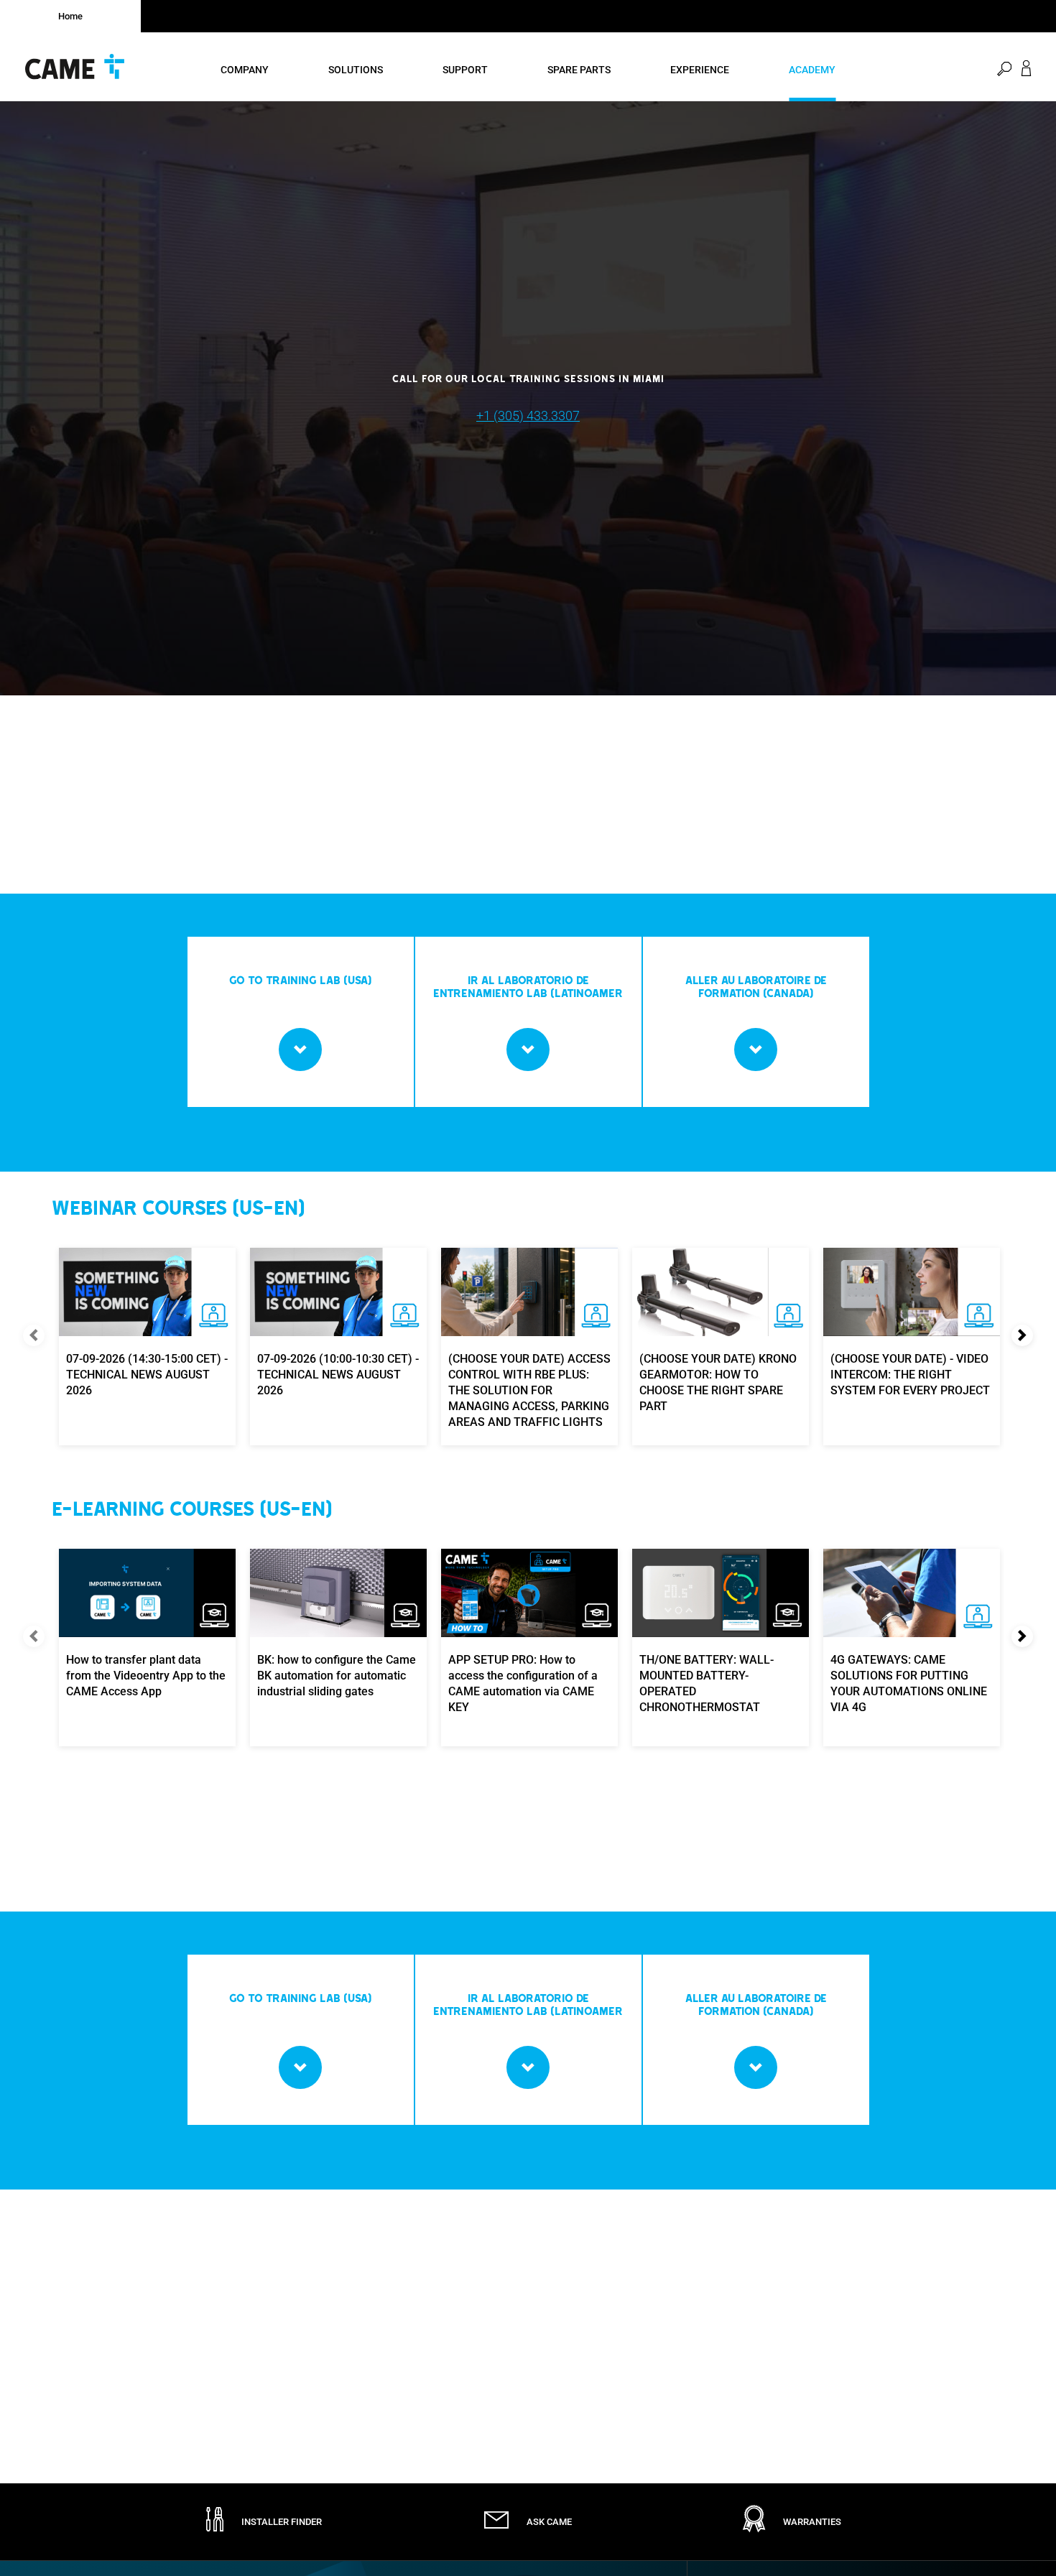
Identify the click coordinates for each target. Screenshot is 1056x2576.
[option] (528, 398)
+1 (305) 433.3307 (528, 416)
